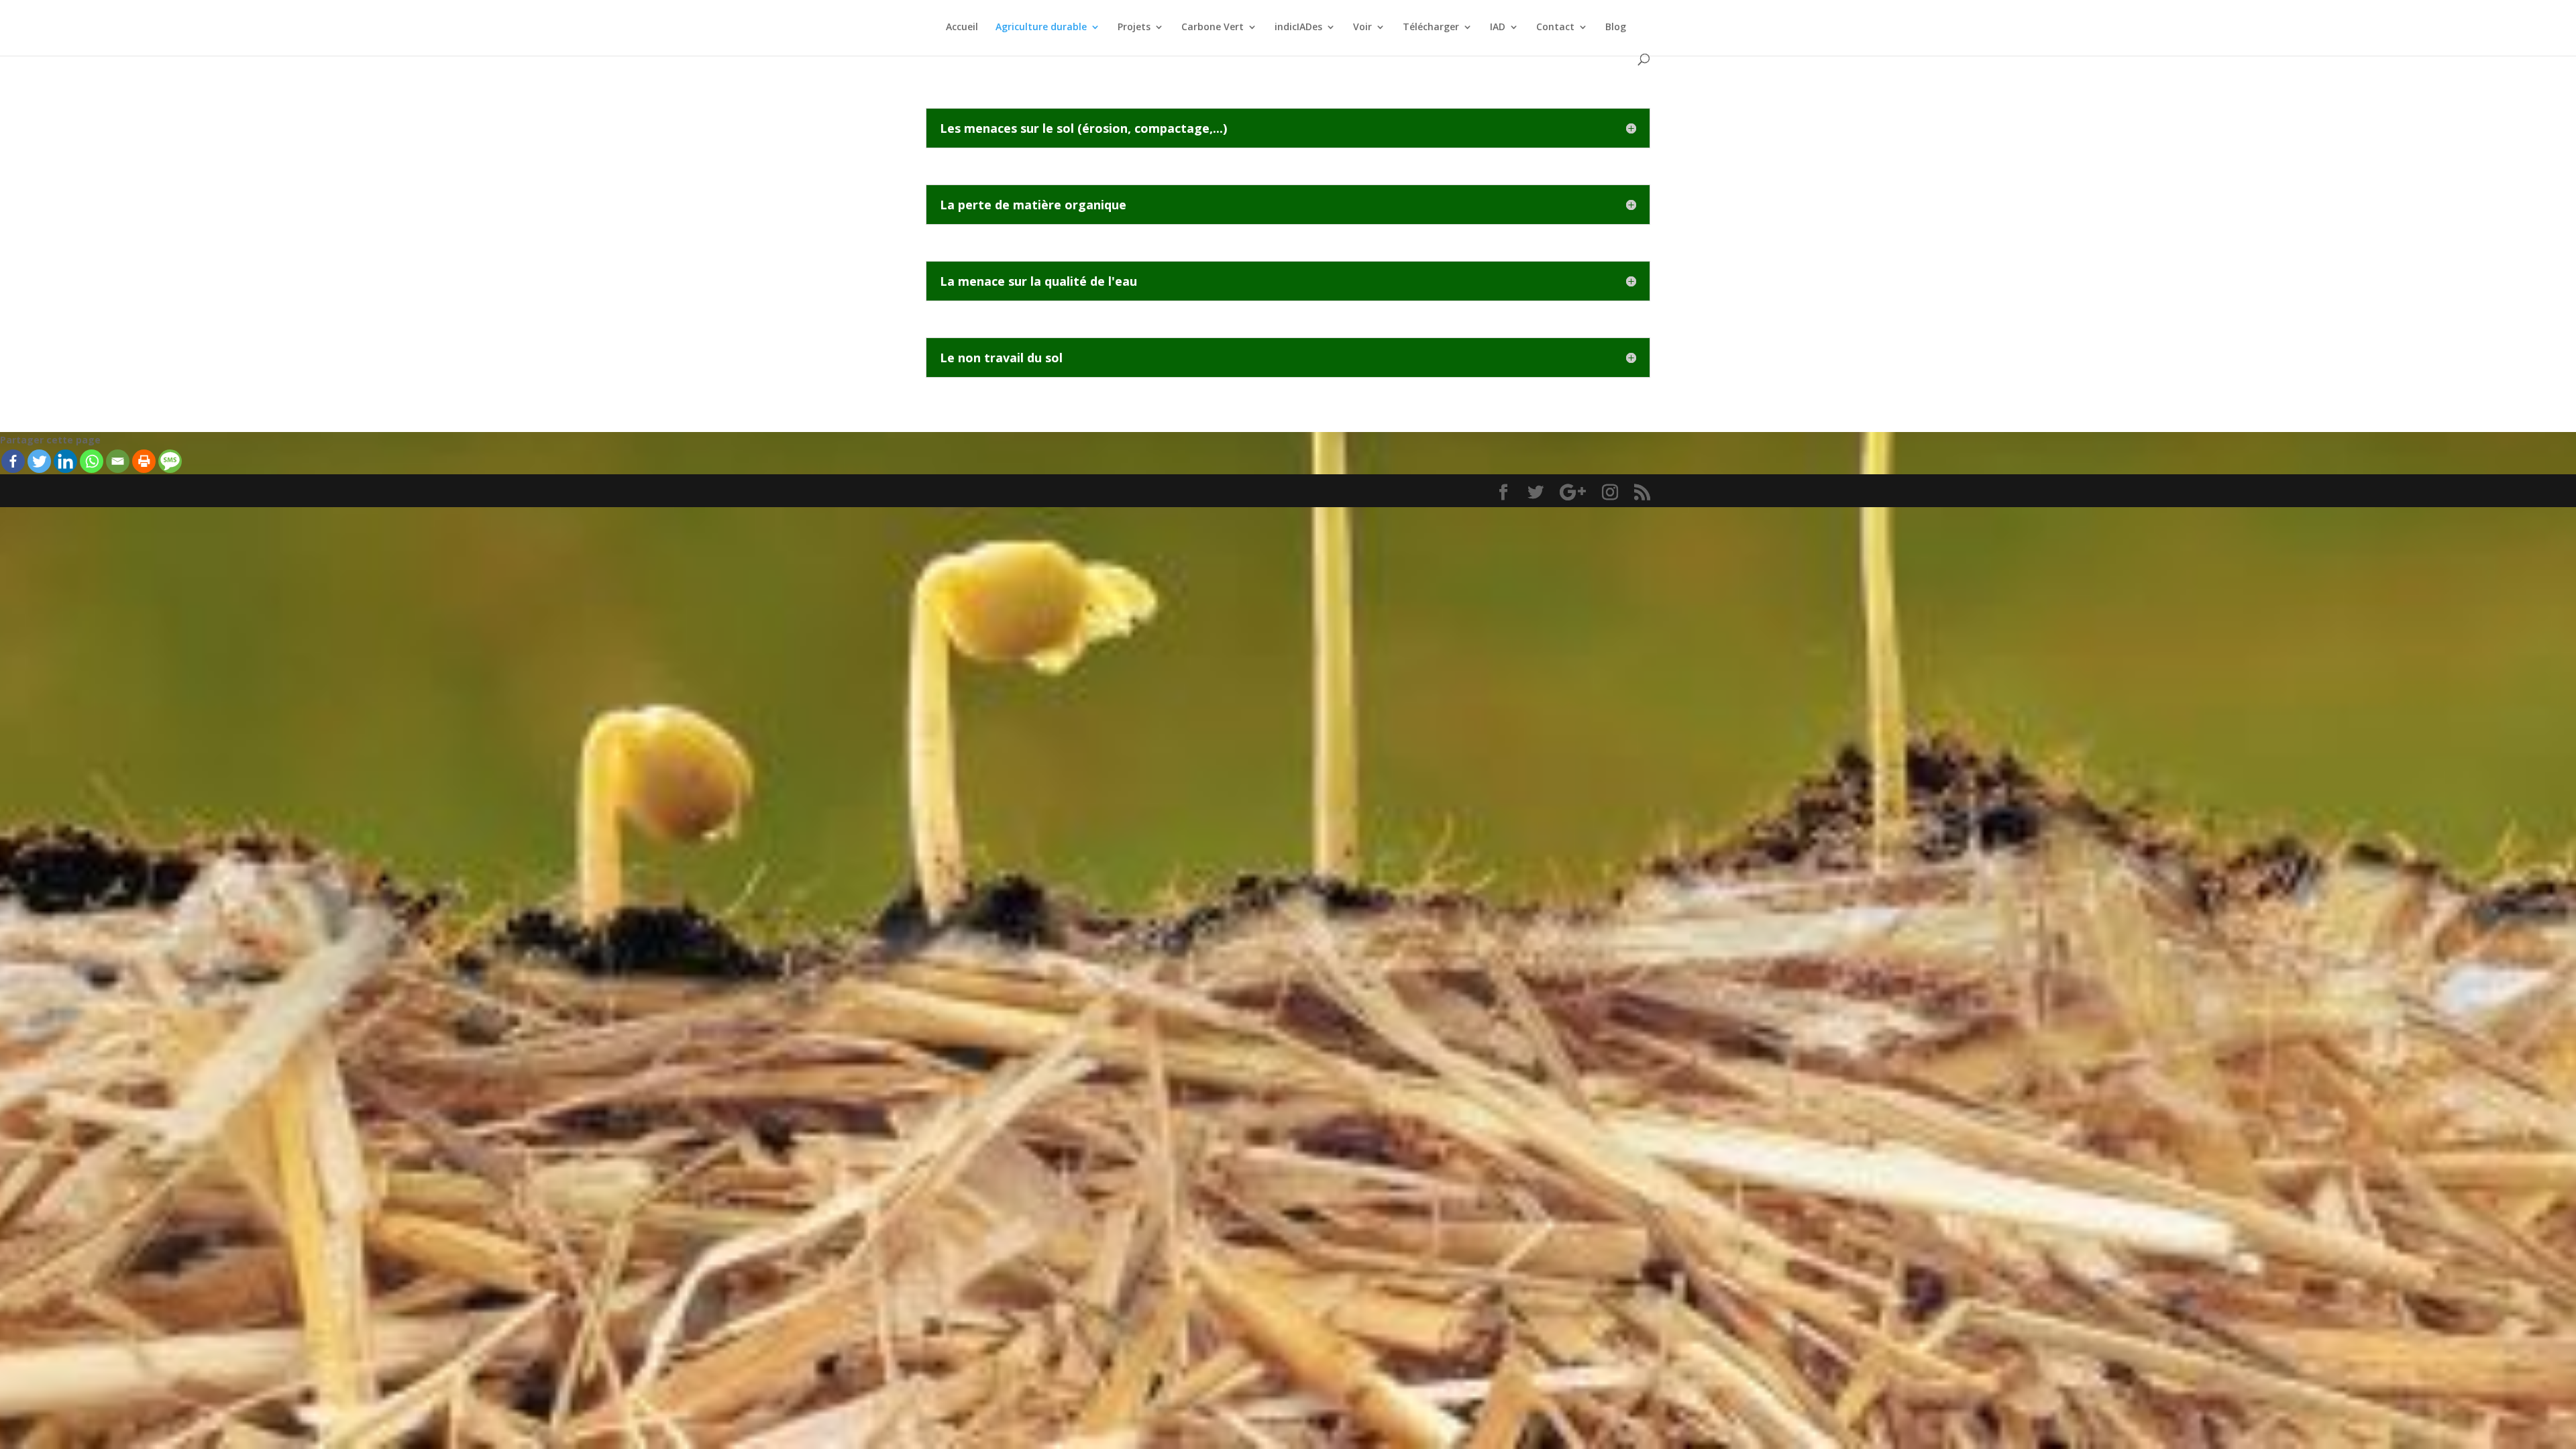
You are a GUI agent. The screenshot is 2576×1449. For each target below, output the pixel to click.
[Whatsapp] (92, 461)
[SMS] (170, 461)
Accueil (962, 28)
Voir (1362, 28)
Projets (1134, 28)
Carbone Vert (1213, 28)
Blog (1616, 28)
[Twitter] (39, 461)
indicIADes (1298, 28)
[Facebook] (13, 461)
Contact (1555, 28)
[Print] (144, 461)
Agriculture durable (1041, 28)
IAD (1498, 28)
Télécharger (1431, 28)
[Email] (118, 461)
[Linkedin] (65, 461)
